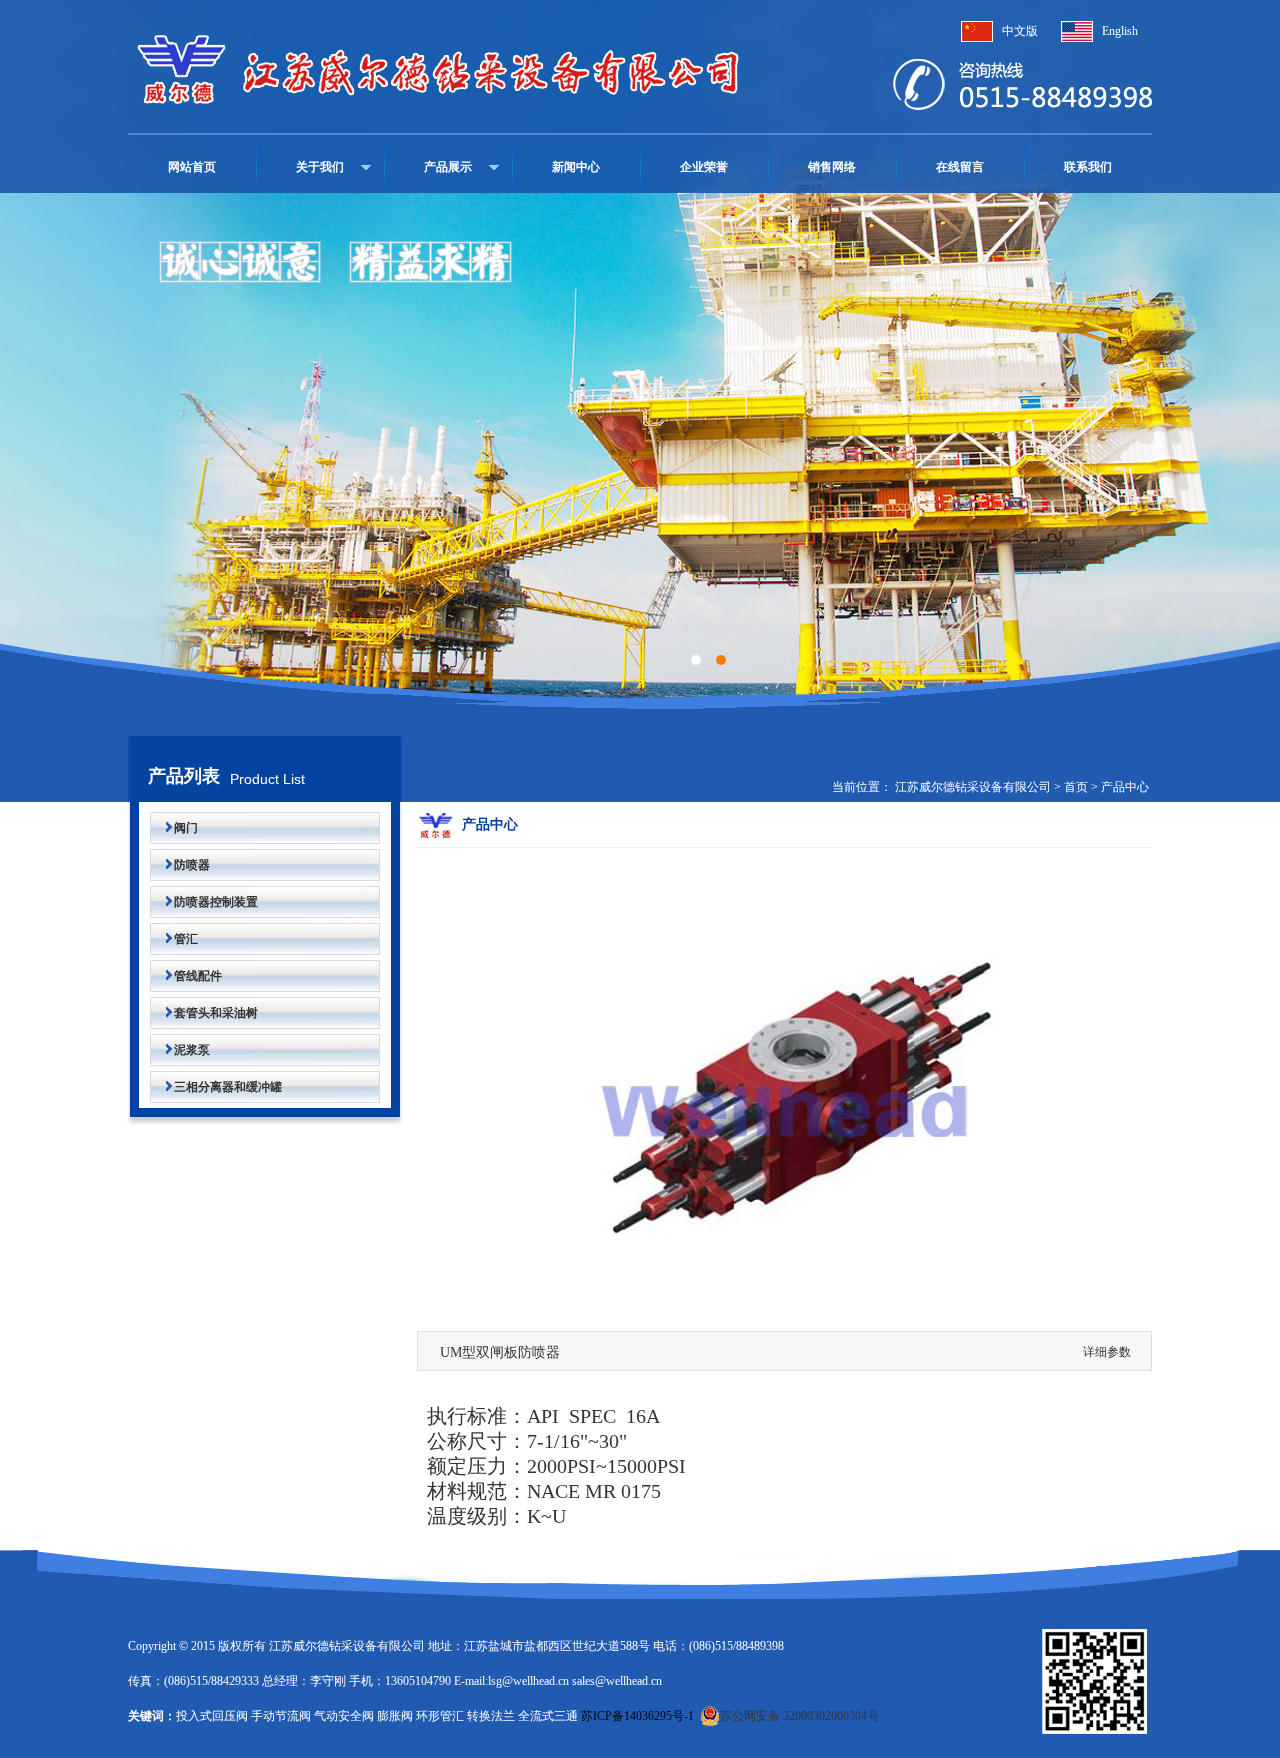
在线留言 (960, 167)
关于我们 (320, 167)
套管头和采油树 (204, 1013)
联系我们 (1088, 167)
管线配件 (186, 976)
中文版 (1020, 31)
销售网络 (832, 167)
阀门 (174, 828)
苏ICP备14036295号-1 (637, 1716)
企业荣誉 (704, 167)
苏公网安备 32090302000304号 (799, 1716)
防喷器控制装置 (204, 902)
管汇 (174, 939)
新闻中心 (576, 167)
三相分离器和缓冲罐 (216, 1087)
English (1120, 31)
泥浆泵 (180, 1050)
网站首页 (192, 167)
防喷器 (180, 865)
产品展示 (448, 167)
